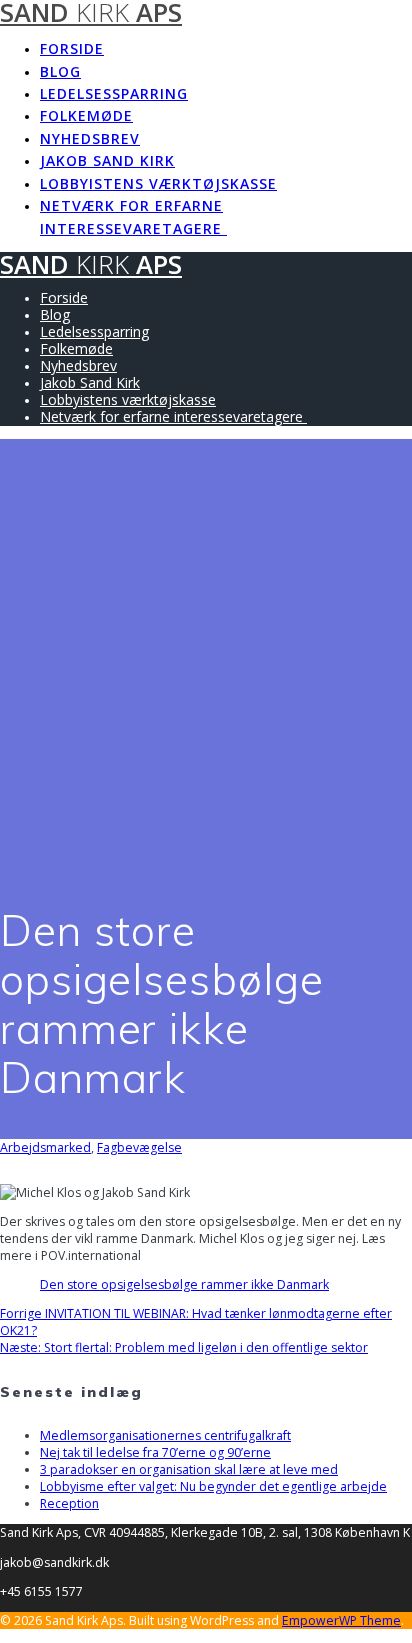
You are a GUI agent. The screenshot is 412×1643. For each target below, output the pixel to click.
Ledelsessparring (114, 93)
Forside (72, 48)
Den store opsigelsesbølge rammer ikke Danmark (184, 1284)
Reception (69, 1503)
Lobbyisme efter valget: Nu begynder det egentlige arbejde (213, 1486)
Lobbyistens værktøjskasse (158, 183)
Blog (60, 71)
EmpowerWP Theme (341, 1620)
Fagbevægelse (139, 1147)
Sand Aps (91, 264)
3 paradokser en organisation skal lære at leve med (189, 1469)
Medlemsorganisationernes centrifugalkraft (165, 1435)
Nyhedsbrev (90, 138)
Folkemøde (86, 115)
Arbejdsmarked (45, 1147)
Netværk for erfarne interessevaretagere (133, 216)
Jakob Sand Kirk (107, 160)
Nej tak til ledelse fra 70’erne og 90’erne (155, 1452)
